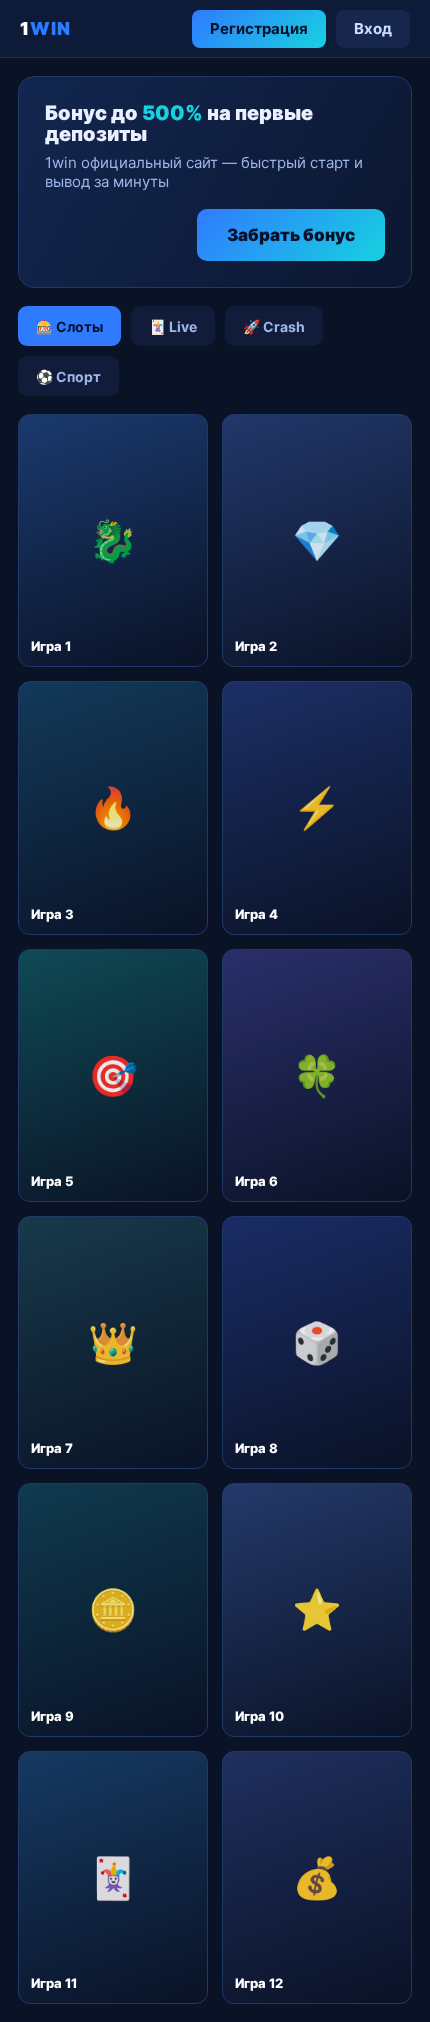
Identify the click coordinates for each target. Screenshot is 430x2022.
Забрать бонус (291, 235)
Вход (373, 28)
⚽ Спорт (68, 376)
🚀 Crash (274, 326)
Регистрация (259, 28)
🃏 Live (173, 326)
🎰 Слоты (69, 326)
